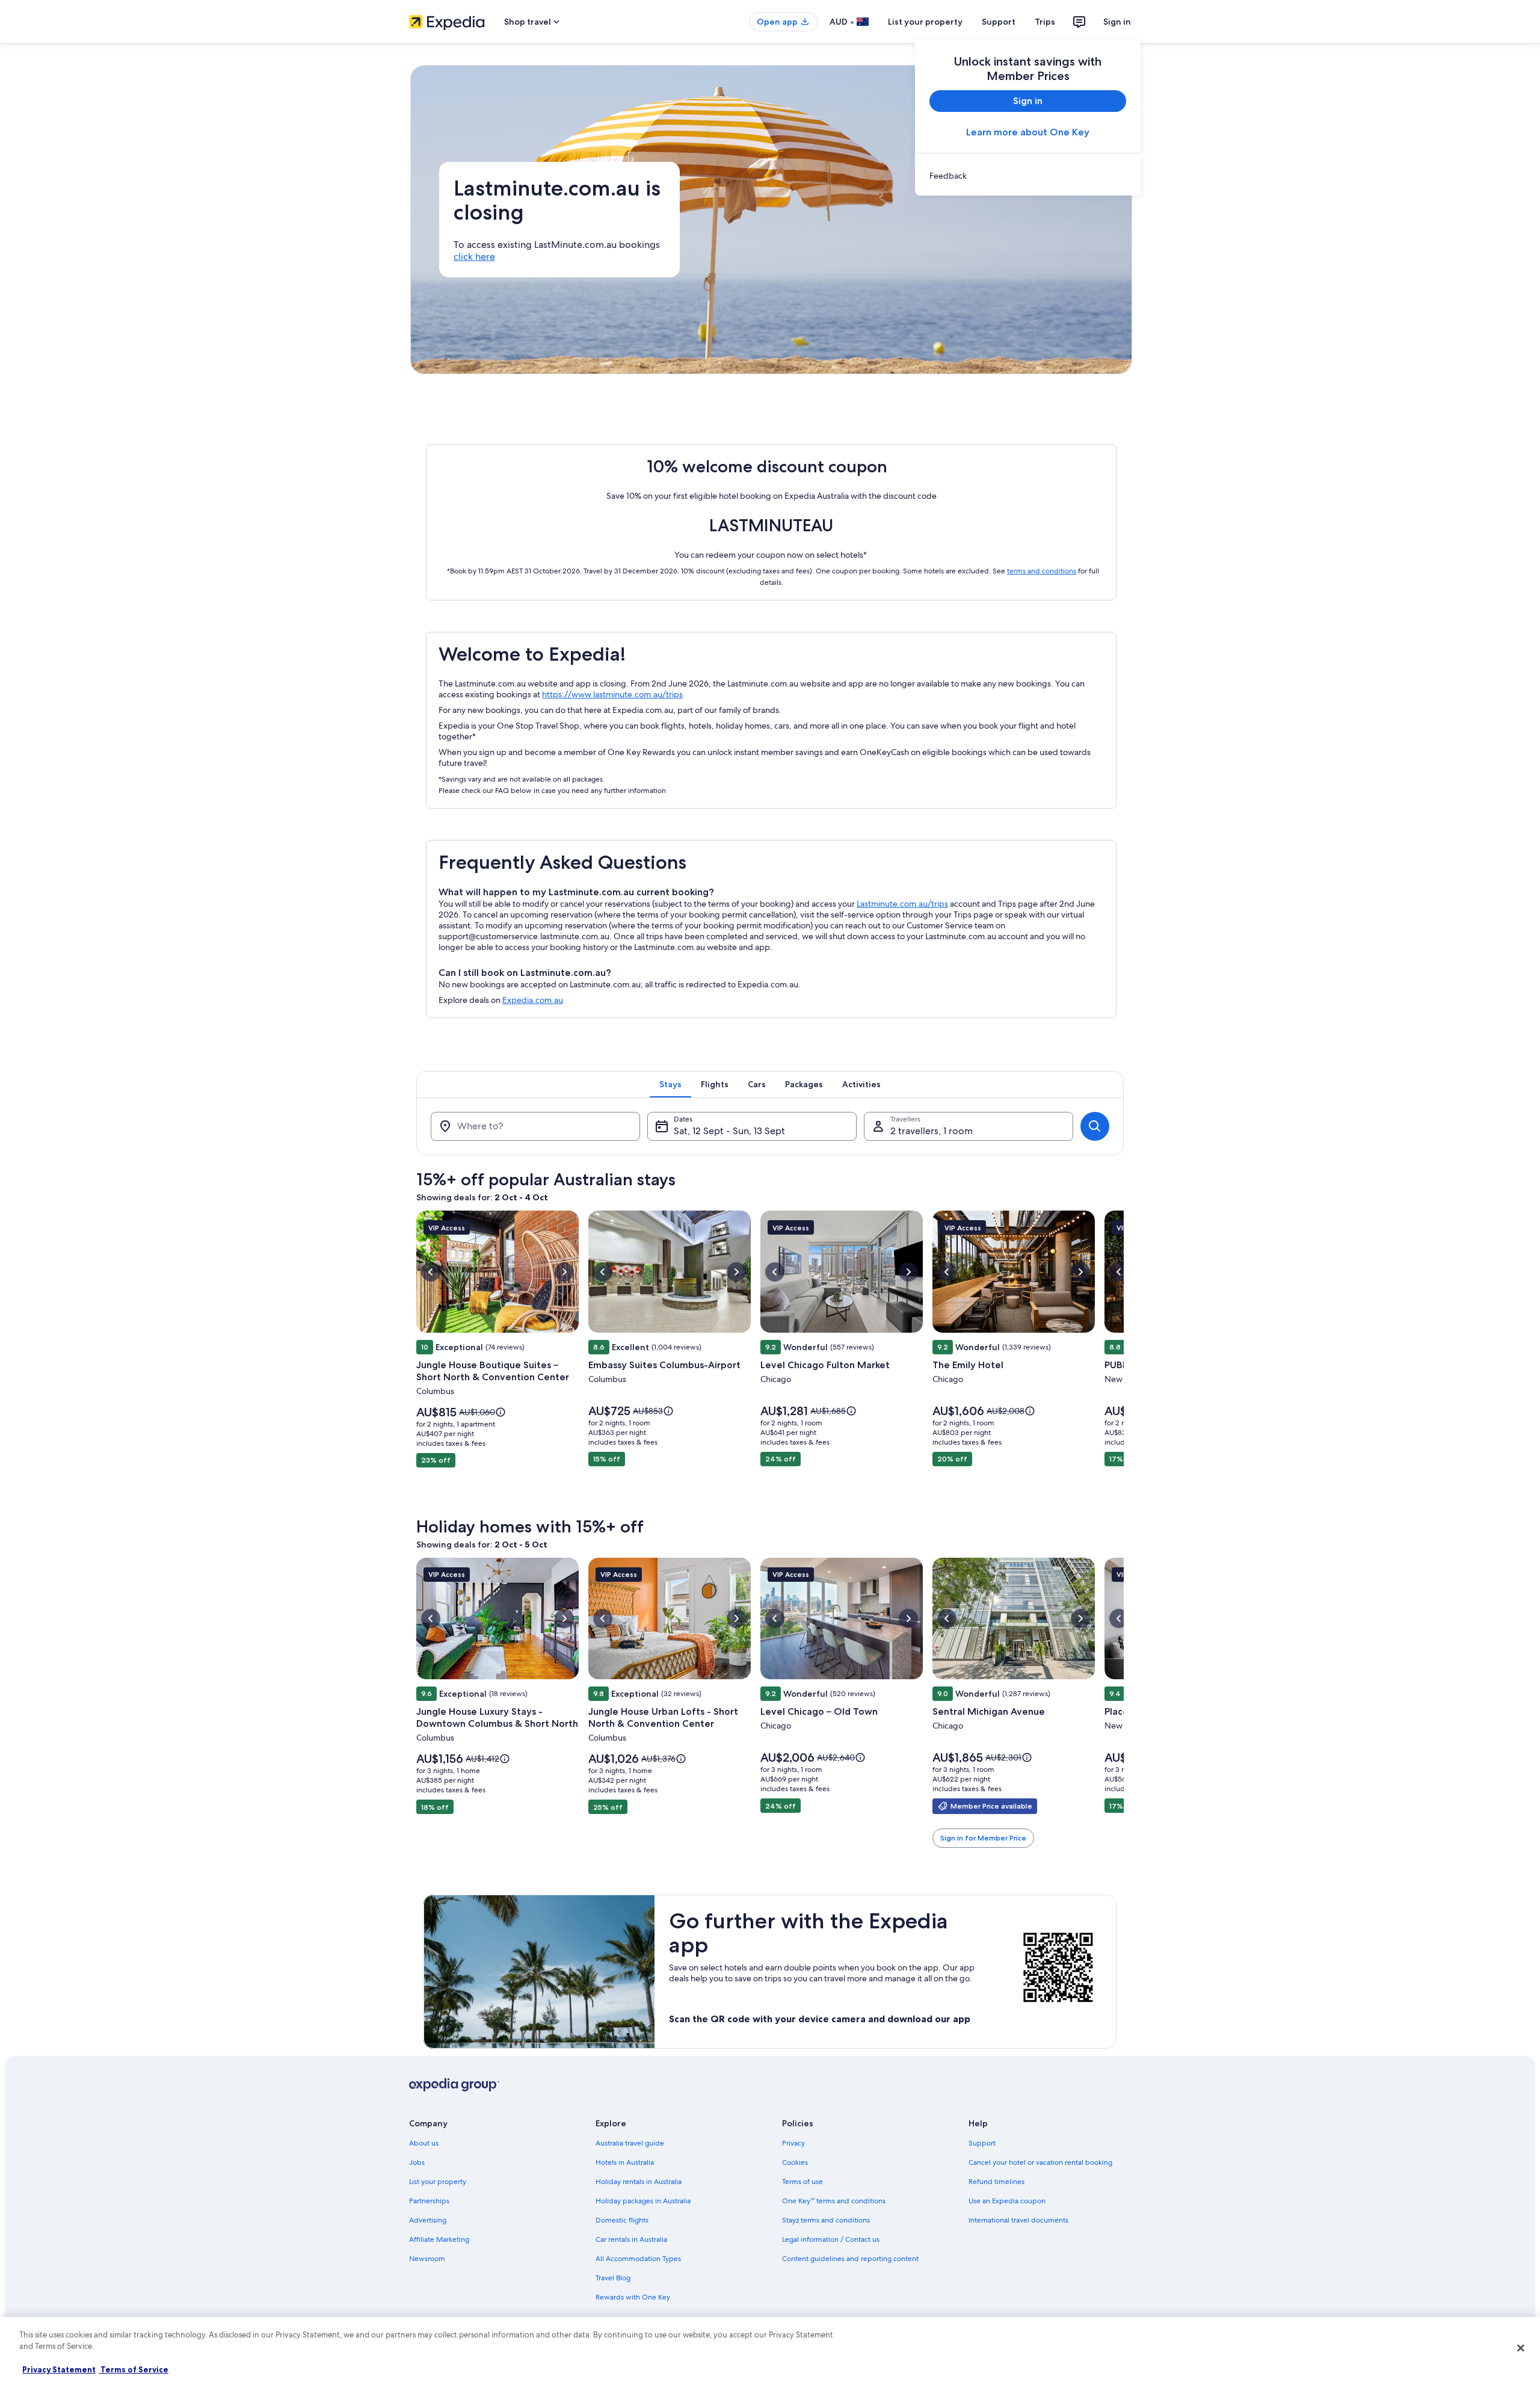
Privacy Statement (59, 2369)
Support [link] (982, 2143)
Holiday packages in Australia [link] (643, 2201)
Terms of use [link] (802, 2182)
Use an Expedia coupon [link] (1007, 2201)
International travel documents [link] (1018, 2220)
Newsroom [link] (427, 2259)
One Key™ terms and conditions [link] (834, 2201)
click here (474, 257)
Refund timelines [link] (996, 2182)
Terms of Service (134, 2369)
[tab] (670, 1084)
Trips (1045, 22)
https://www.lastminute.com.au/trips (612, 694)
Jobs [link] (417, 2162)
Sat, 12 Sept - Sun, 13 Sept (729, 1131)
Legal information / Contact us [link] (831, 2239)
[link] (1028, 176)
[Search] (1095, 1126)
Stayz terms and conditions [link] (826, 2220)
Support (999, 22)
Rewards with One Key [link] (633, 2297)
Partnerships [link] (429, 2201)
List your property (925, 22)
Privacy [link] (793, 2143)
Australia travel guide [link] (630, 2143)
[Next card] (1124, 1357)
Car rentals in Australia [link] (631, 2239)
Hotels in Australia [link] (625, 2162)
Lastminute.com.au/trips (902, 904)
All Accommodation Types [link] (638, 2259)
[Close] (1521, 2348)
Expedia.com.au (533, 1000)
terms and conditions (1042, 571)
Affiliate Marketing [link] (439, 2239)
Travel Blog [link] (613, 2278)
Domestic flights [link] (622, 2220)
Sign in (1117, 22)
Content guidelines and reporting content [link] (850, 2259)
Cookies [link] (795, 2162)
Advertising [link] (428, 2220)
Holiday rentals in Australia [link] (639, 2182)
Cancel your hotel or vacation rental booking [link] (1040, 2162)
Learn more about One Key (1028, 132)
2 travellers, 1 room (932, 1131)
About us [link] (424, 2143)
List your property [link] (438, 2182)
